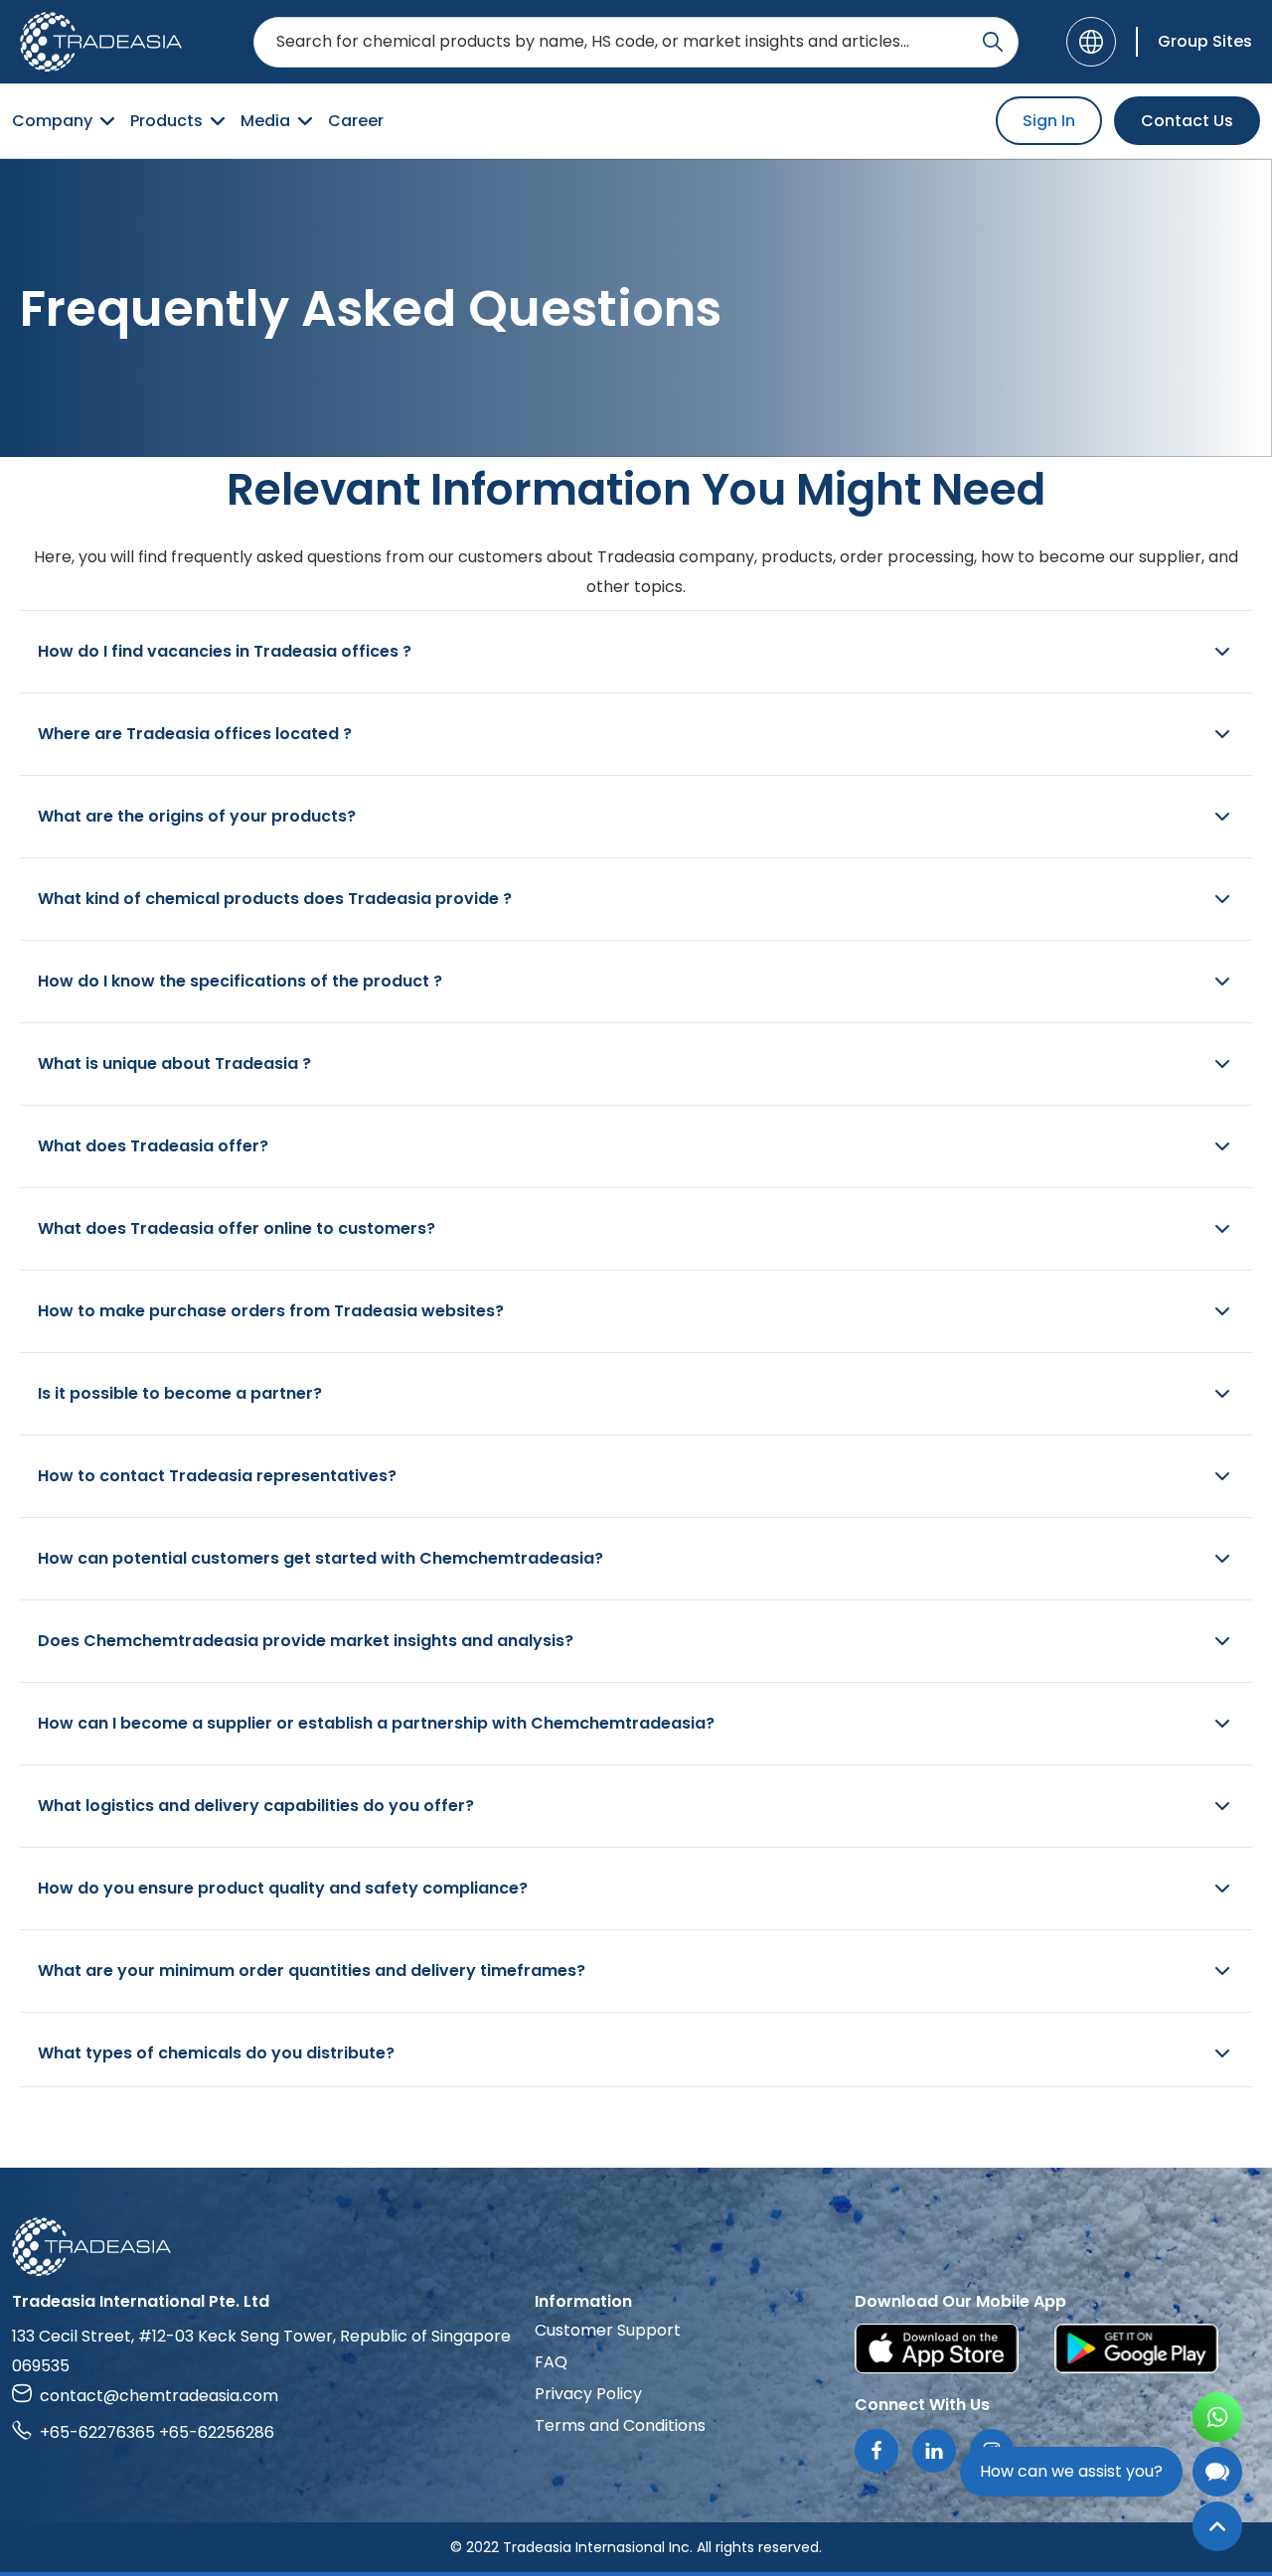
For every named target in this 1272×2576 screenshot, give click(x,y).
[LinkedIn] (934, 2451)
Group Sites (1205, 41)
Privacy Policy (588, 2394)
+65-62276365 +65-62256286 (157, 2432)
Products (166, 121)
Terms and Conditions (620, 2425)
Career (356, 121)
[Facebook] (876, 2451)
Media (265, 121)
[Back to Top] (1217, 2526)
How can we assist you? (1071, 2471)
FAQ (551, 2362)
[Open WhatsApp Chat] (1217, 2417)
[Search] (993, 42)
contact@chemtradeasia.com (159, 2396)
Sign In (1049, 121)
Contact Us (1187, 121)
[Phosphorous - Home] (101, 42)
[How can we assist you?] (1217, 2472)
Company (52, 121)
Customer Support (608, 2330)
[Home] (636, 2247)
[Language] (1091, 42)
